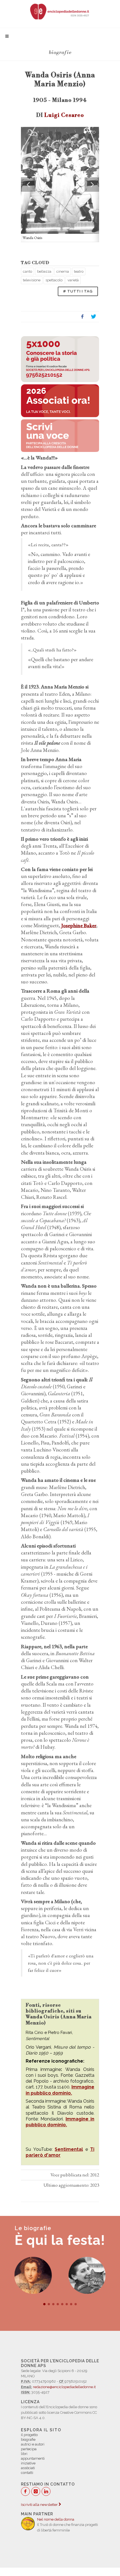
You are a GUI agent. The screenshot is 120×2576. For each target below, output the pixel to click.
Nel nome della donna (56, 2519)
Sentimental (69, 2149)
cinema (63, 271)
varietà (73, 280)
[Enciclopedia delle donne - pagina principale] (60, 11)
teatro (79, 271)
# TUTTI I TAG (78, 291)
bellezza (44, 271)
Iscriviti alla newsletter (40, 2505)
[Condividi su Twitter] (93, 317)
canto (27, 271)
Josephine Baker (79, 925)
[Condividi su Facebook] (82, 317)
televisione (32, 280)
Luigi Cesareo (64, 115)
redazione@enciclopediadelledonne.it (64, 2387)
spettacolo (54, 280)
